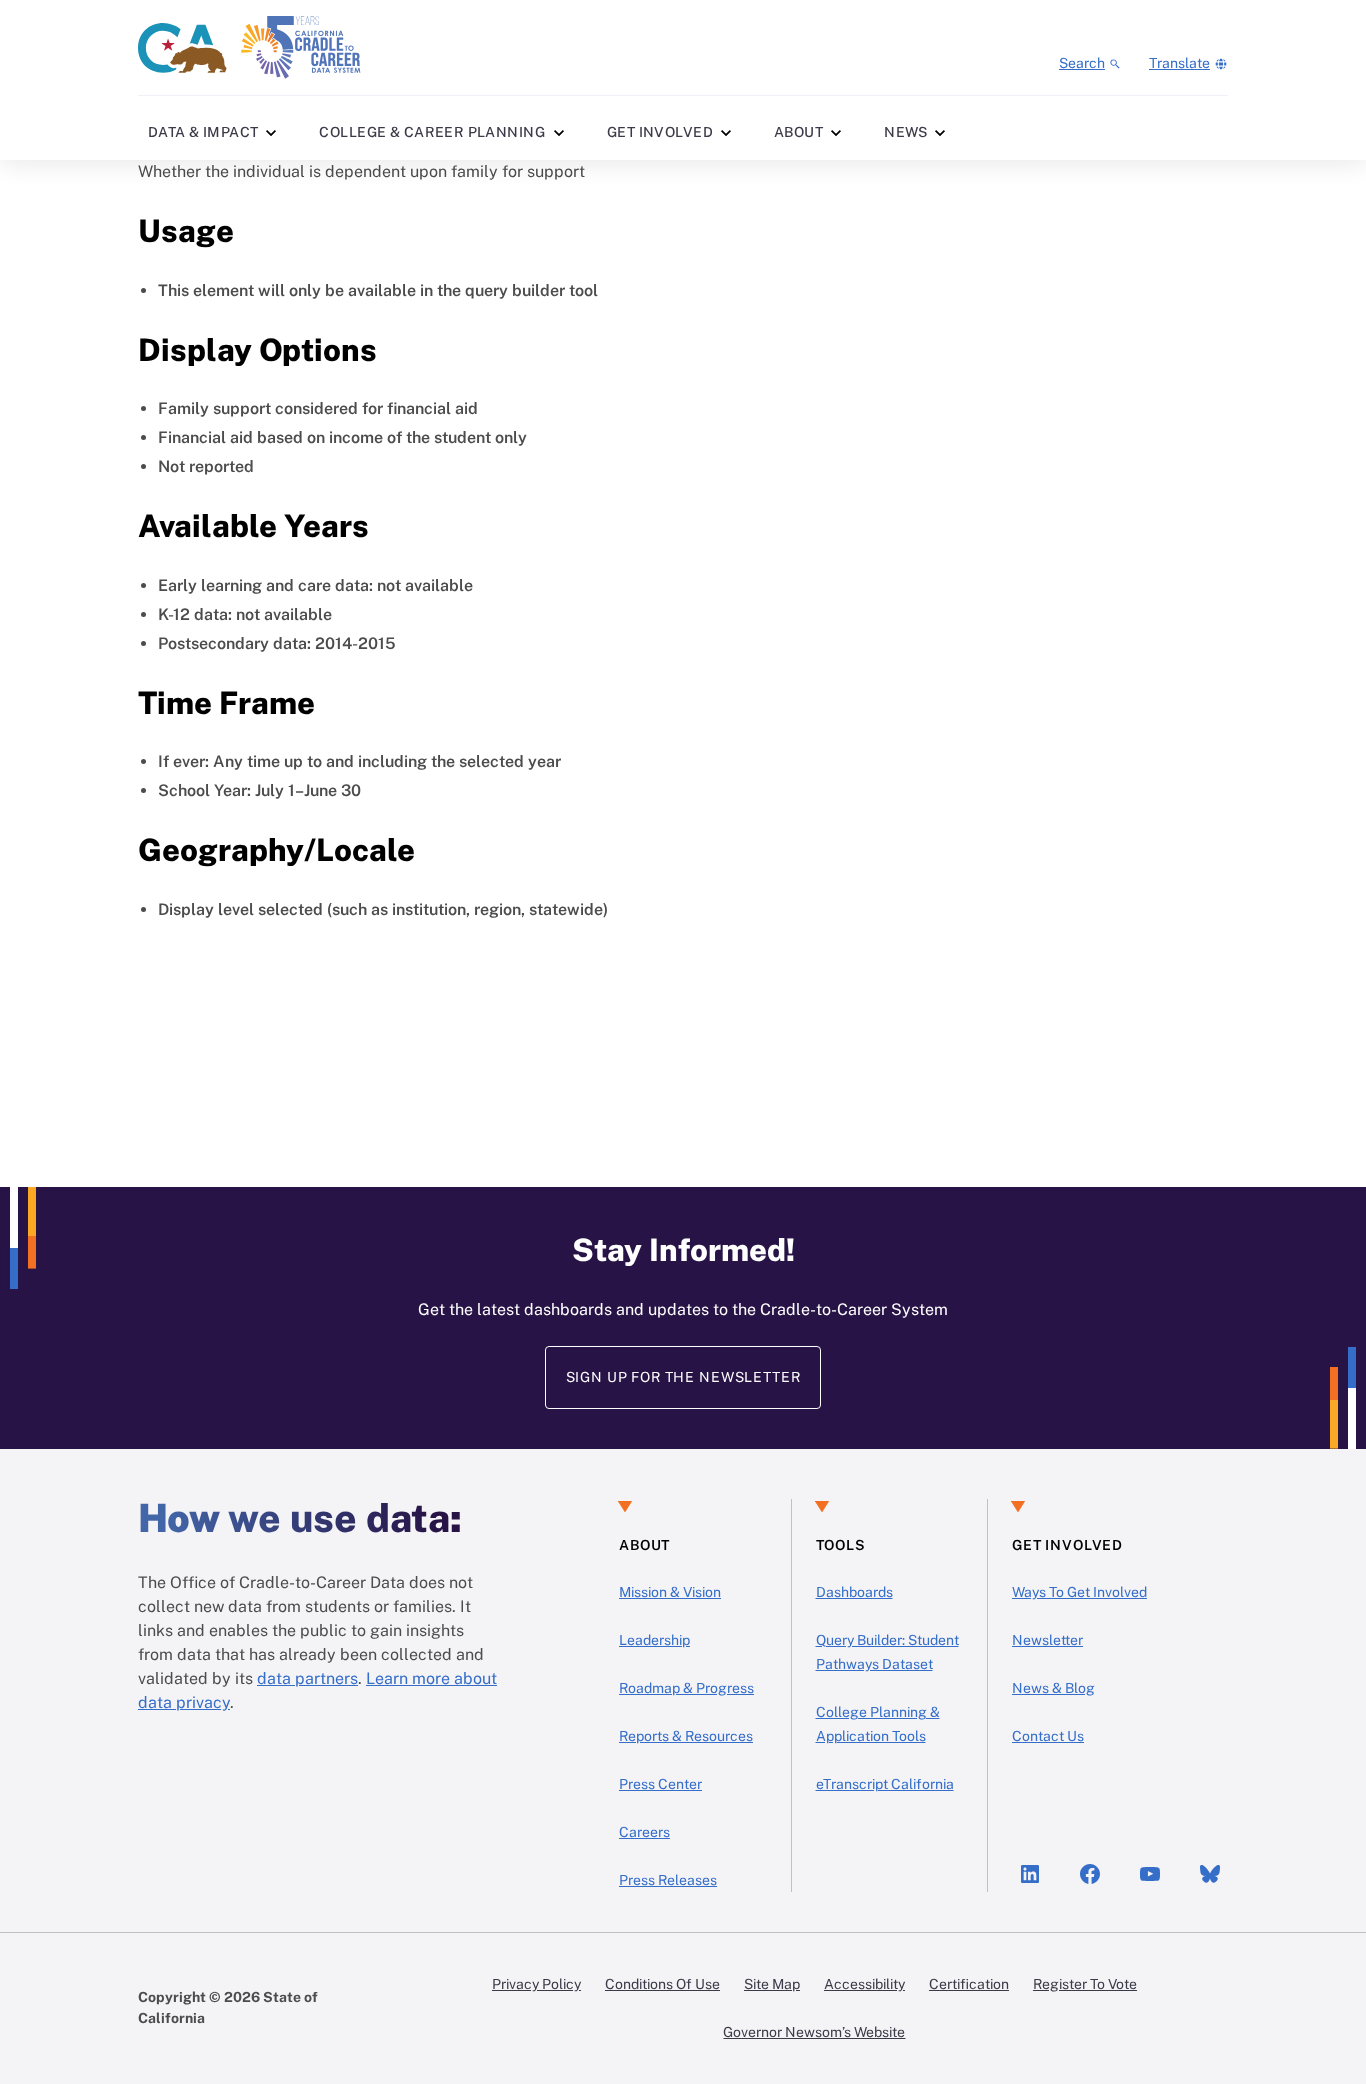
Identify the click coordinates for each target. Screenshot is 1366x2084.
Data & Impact (203, 132)
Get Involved (660, 132)
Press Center (660, 1784)
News (906, 132)
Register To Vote (1085, 1984)
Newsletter (1047, 1640)
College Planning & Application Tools (878, 1724)
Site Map (772, 1984)
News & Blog (1053, 1688)
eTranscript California (885, 1784)
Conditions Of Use (662, 1984)
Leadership (654, 1640)
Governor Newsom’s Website (814, 2032)
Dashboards (854, 1592)
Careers (644, 1832)
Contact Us (1048, 1736)
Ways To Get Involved (1079, 1592)
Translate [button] (1179, 63)
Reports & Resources (686, 1736)
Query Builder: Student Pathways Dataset (887, 1652)
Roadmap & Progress (686, 1688)
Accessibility (864, 1984)
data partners (307, 1678)
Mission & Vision (670, 1592)
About (798, 132)
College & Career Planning (432, 132)
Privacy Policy (536, 1984)
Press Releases (668, 1880)
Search (1082, 63)
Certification (969, 1984)
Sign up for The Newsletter (683, 1377)
